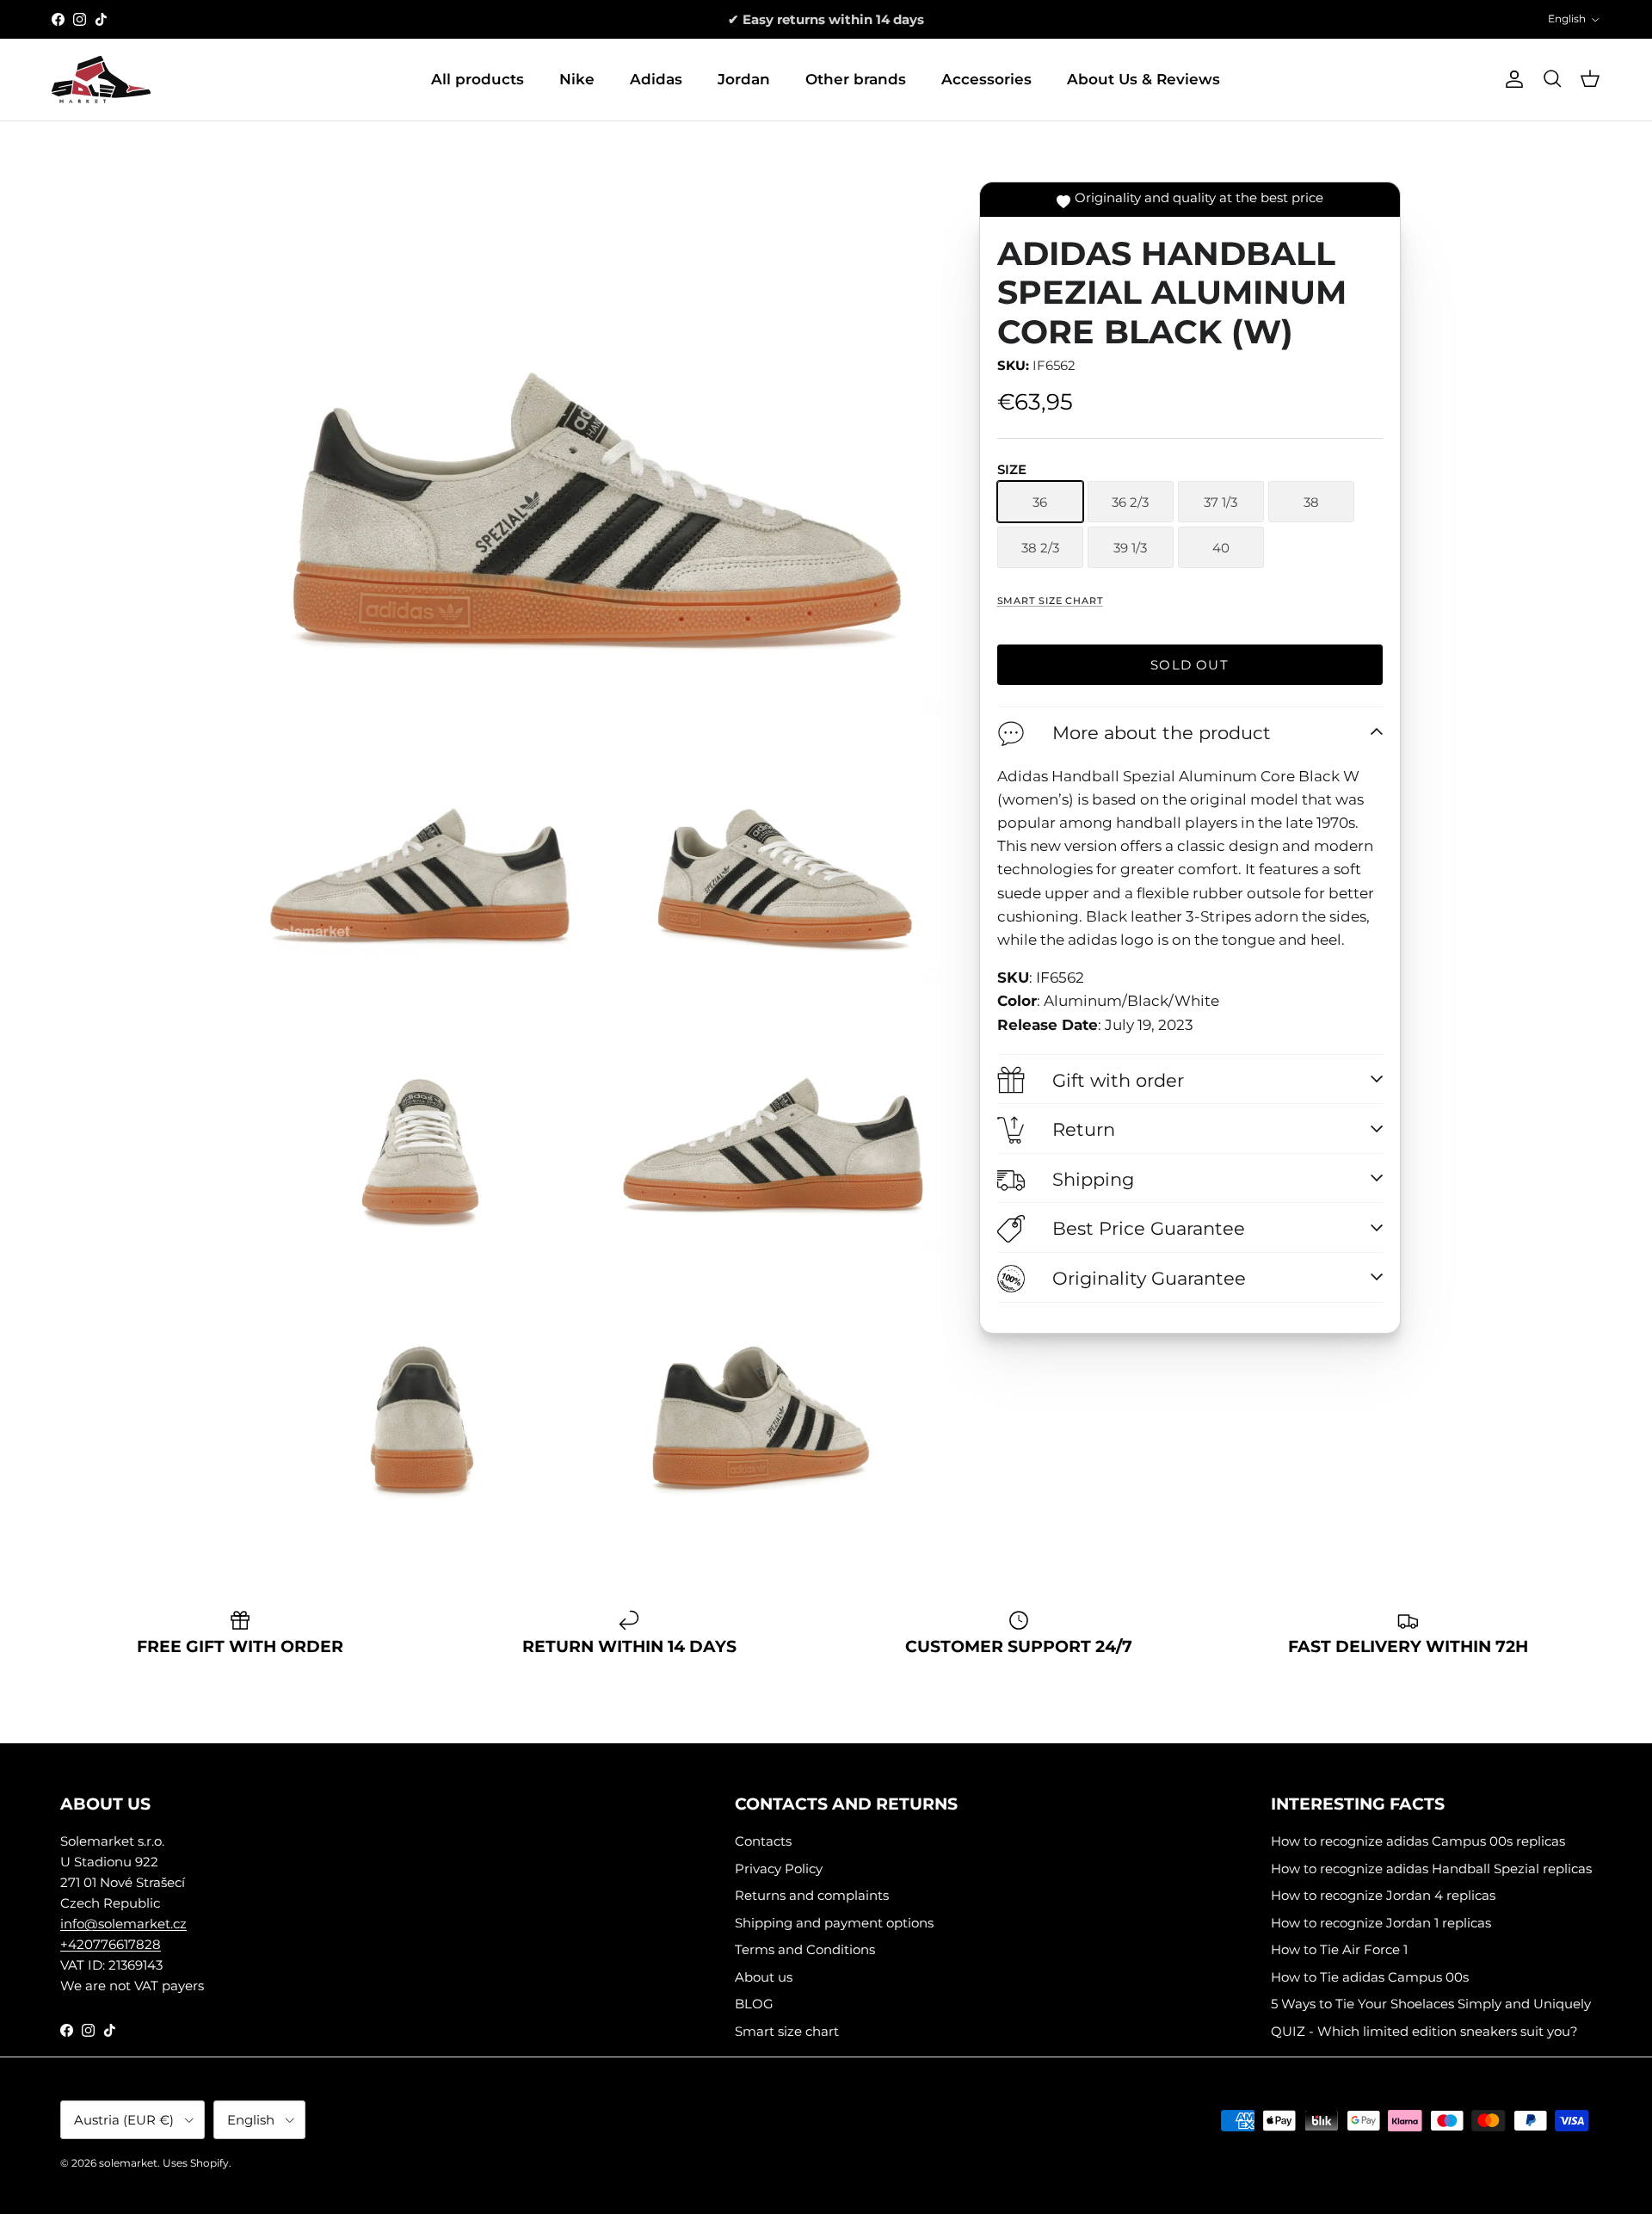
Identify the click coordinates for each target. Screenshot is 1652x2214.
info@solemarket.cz (123, 1924)
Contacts (763, 1841)
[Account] (1511, 79)
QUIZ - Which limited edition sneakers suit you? (1424, 2031)
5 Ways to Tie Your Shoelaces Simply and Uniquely (1431, 2004)
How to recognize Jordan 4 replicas (1383, 1895)
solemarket (128, 2163)
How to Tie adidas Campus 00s (1370, 1977)
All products (478, 79)
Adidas (656, 79)
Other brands (856, 79)
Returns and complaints (812, 1895)
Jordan (744, 79)
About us (764, 1977)
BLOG (754, 2004)
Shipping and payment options (834, 1923)
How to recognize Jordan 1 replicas (1381, 1923)
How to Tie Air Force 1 (1339, 1949)
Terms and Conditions (805, 1949)
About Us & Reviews (1143, 79)
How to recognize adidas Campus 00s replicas (1418, 1841)
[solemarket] (101, 80)
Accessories (986, 79)
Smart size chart (1050, 601)
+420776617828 (111, 1944)
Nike (577, 79)
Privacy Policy (779, 1869)
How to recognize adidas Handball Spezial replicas (1431, 1869)
